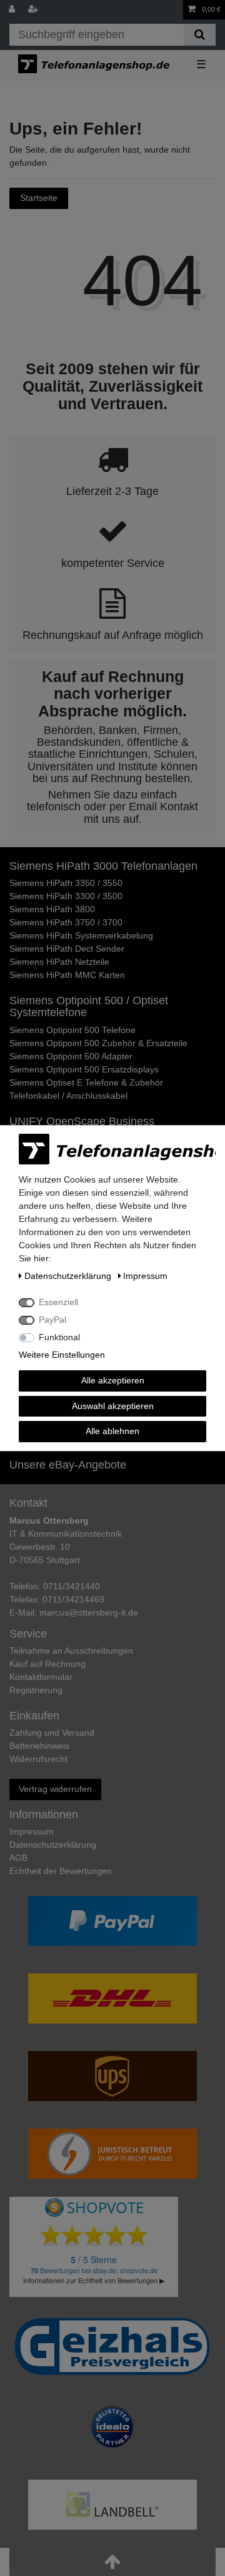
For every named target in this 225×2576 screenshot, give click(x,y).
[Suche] (200, 35)
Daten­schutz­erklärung (53, 1845)
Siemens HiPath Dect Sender (67, 949)
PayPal (52, 1320)
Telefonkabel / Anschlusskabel (68, 1096)
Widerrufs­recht (38, 1759)
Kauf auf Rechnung (47, 1664)
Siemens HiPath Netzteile (59, 962)
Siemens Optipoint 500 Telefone (72, 1030)
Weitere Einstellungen (62, 1355)
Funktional (59, 1337)
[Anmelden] (13, 10)
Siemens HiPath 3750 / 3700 (66, 922)
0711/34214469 (73, 1599)
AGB (18, 1858)
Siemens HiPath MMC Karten (67, 975)
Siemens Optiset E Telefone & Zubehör (86, 1082)
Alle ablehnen (112, 1431)
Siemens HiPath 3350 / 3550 (66, 883)
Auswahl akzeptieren (113, 1406)
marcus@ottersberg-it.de (89, 1612)
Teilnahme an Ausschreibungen (71, 1651)
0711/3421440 (72, 1586)
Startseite (39, 198)
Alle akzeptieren (113, 1380)
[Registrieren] (34, 10)
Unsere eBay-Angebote (68, 1465)
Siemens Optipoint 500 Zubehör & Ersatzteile (98, 1043)
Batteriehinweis (39, 1746)
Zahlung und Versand (52, 1733)
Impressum (32, 1831)
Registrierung (36, 1690)
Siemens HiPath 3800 (52, 909)
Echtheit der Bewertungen (61, 1871)
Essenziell (58, 1302)
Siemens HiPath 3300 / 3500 (66, 896)
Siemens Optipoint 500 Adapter (71, 1056)
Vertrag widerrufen (55, 1789)
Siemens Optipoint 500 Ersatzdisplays (84, 1069)
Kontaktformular (41, 1677)
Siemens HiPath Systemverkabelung (81, 935)
